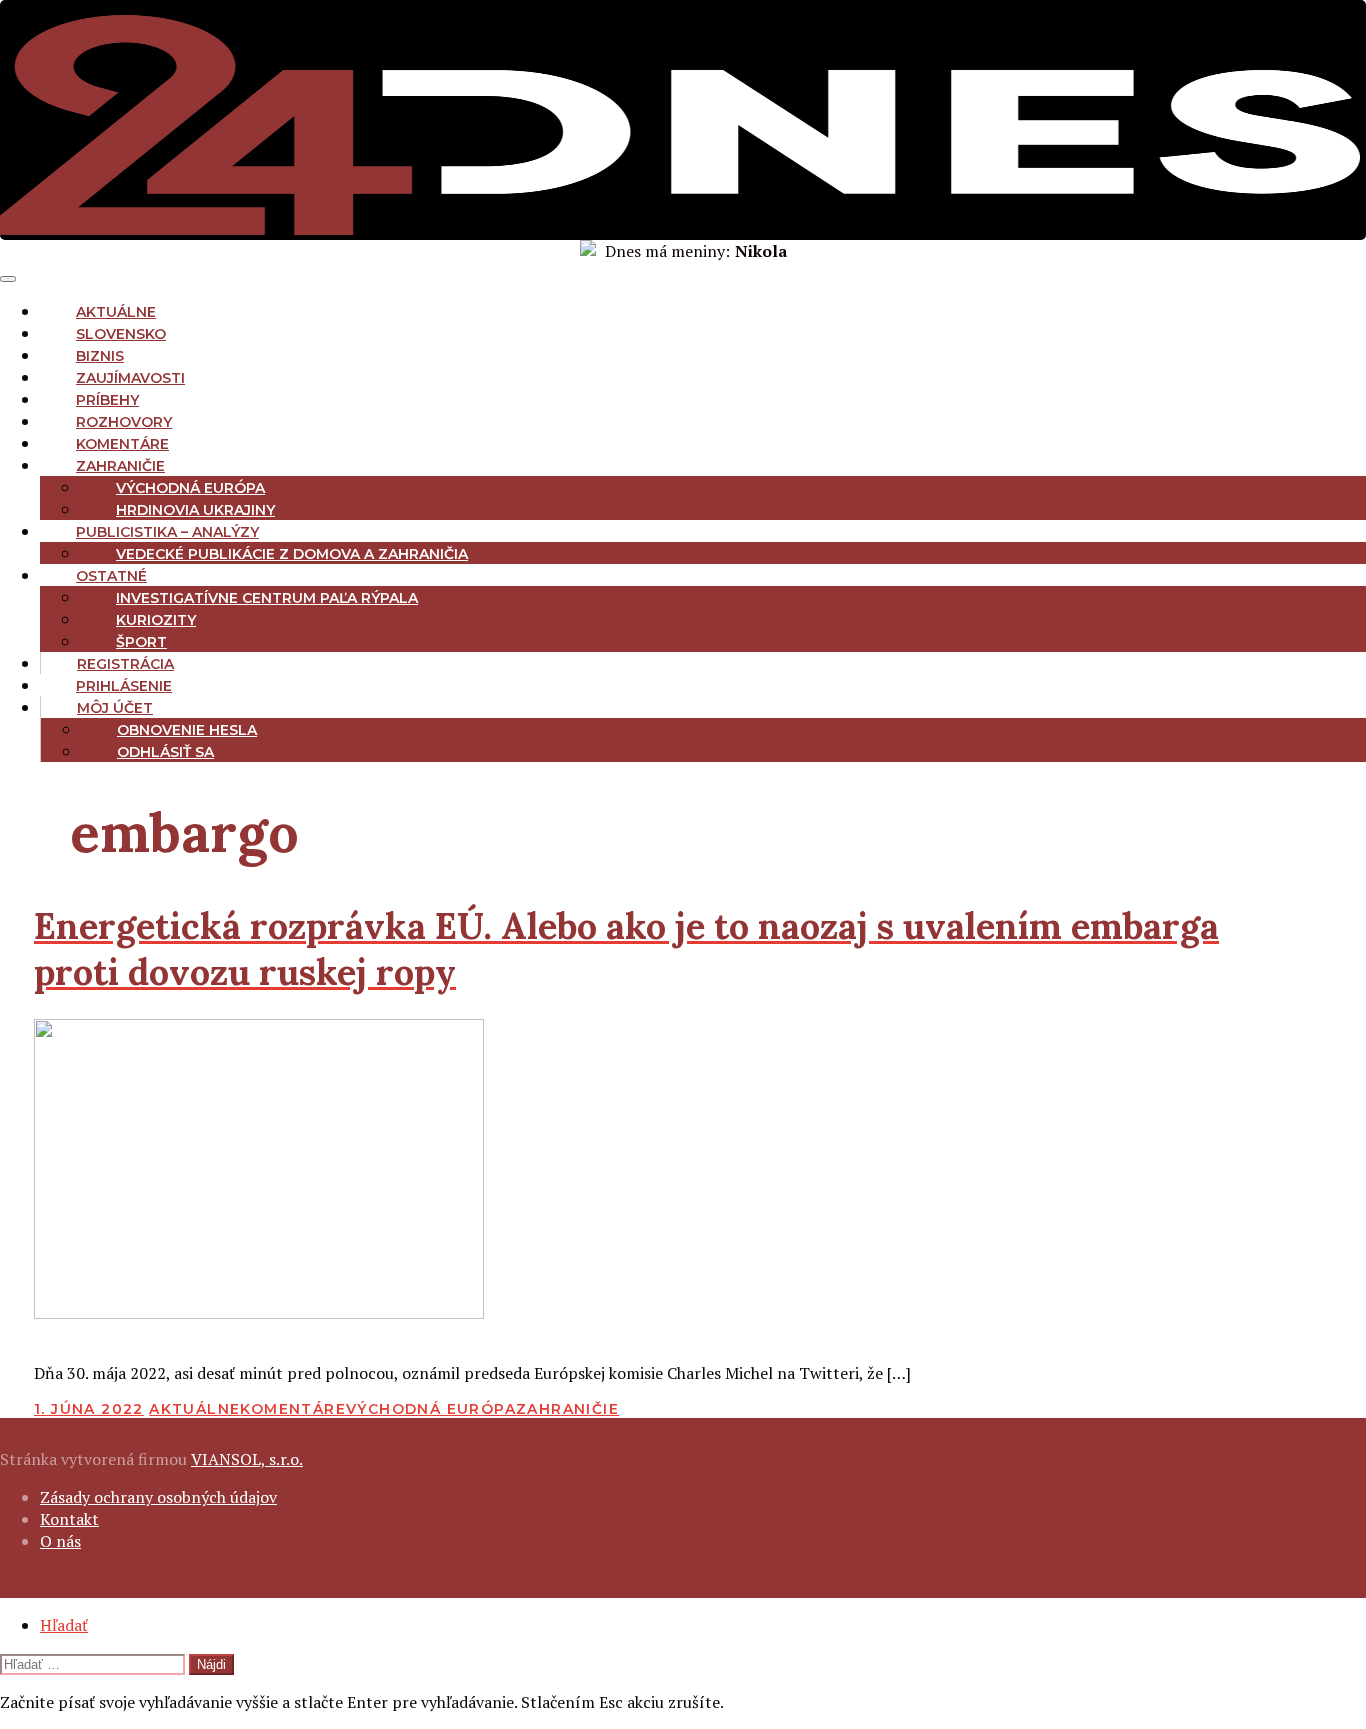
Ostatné (111, 576)
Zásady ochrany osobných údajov (158, 1497)
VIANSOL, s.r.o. (247, 1459)
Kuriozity (156, 620)
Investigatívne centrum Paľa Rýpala (267, 598)
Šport (141, 642)
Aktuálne (116, 312)
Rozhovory (124, 422)
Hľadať (64, 1625)
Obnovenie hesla (187, 730)
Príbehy (107, 400)
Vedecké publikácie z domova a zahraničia (292, 554)
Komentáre (122, 444)
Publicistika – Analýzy (167, 532)
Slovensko (121, 334)
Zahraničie (120, 466)
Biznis (100, 356)
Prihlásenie (124, 686)
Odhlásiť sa (165, 752)
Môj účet (115, 708)
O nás (60, 1541)
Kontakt (69, 1519)
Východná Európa (190, 488)
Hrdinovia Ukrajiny (195, 510)
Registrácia (125, 664)
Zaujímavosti (130, 378)
